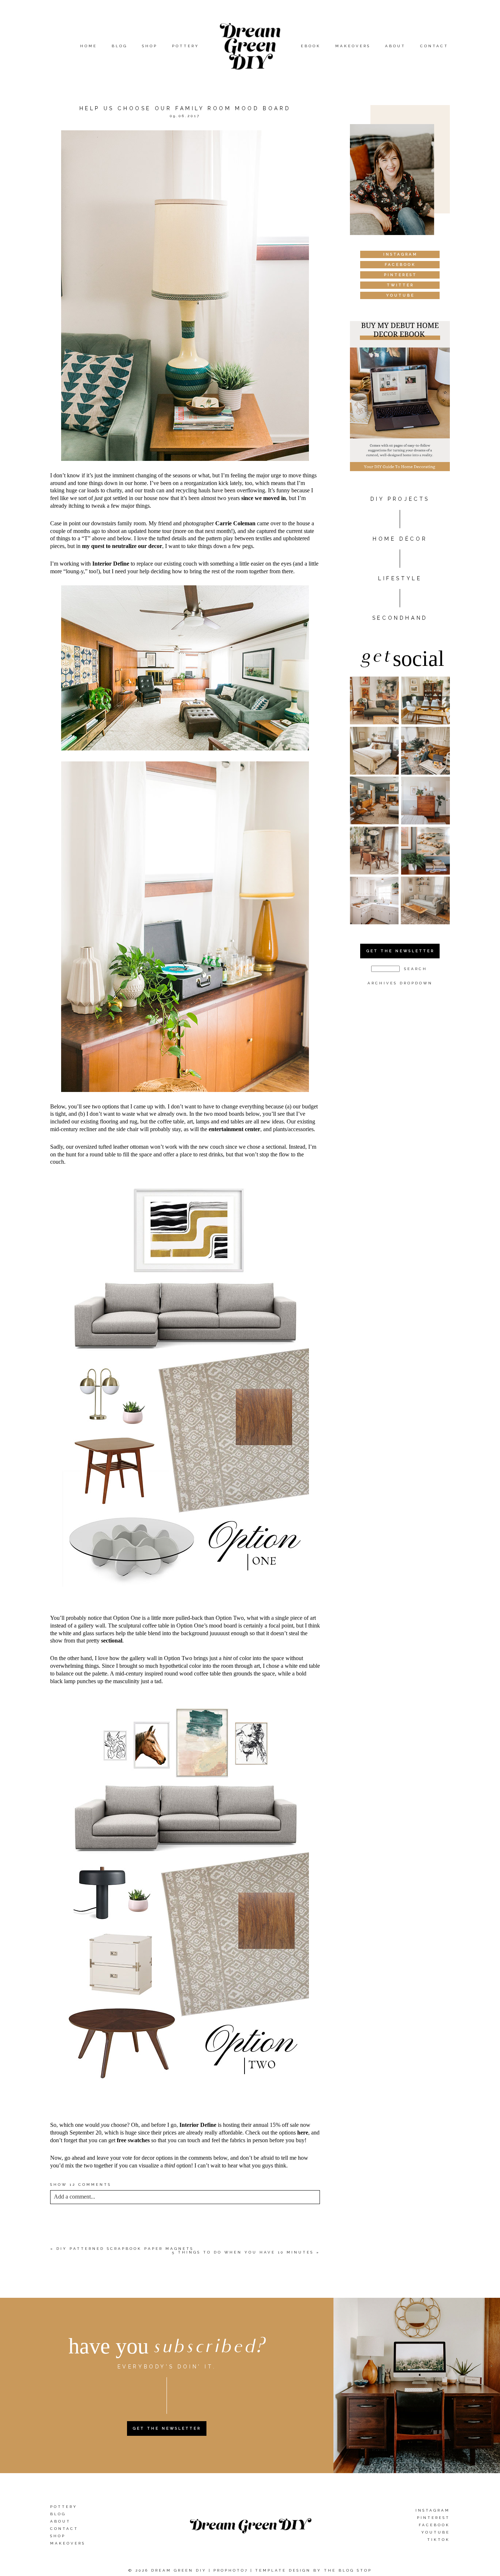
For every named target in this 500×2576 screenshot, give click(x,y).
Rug (235, 1601)
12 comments (81, 2184)
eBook (311, 46)
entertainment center (234, 1129)
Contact (434, 46)
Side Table (123, 1608)
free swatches (133, 2140)
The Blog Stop (348, 2570)
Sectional (128, 1601)
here (303, 2133)
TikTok (439, 2540)
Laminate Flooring (225, 2102)
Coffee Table (212, 1608)
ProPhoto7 (231, 2570)
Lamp (164, 1608)
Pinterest (433, 2518)
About (395, 46)
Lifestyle (400, 578)
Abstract (263, 2109)
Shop (150, 46)
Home (89, 46)
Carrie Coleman (235, 523)
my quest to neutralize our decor (122, 546)
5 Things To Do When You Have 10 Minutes (243, 2252)
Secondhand (400, 618)
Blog (120, 46)
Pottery (186, 46)
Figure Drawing (118, 2109)
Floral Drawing (198, 2109)
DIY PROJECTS (400, 499)
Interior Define (111, 564)
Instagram (433, 2510)
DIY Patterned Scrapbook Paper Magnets (125, 2249)
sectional (112, 1641)
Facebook (434, 2525)
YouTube (436, 2532)
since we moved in (264, 498)
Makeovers (353, 46)
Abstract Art (189, 1601)
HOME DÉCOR (400, 539)
